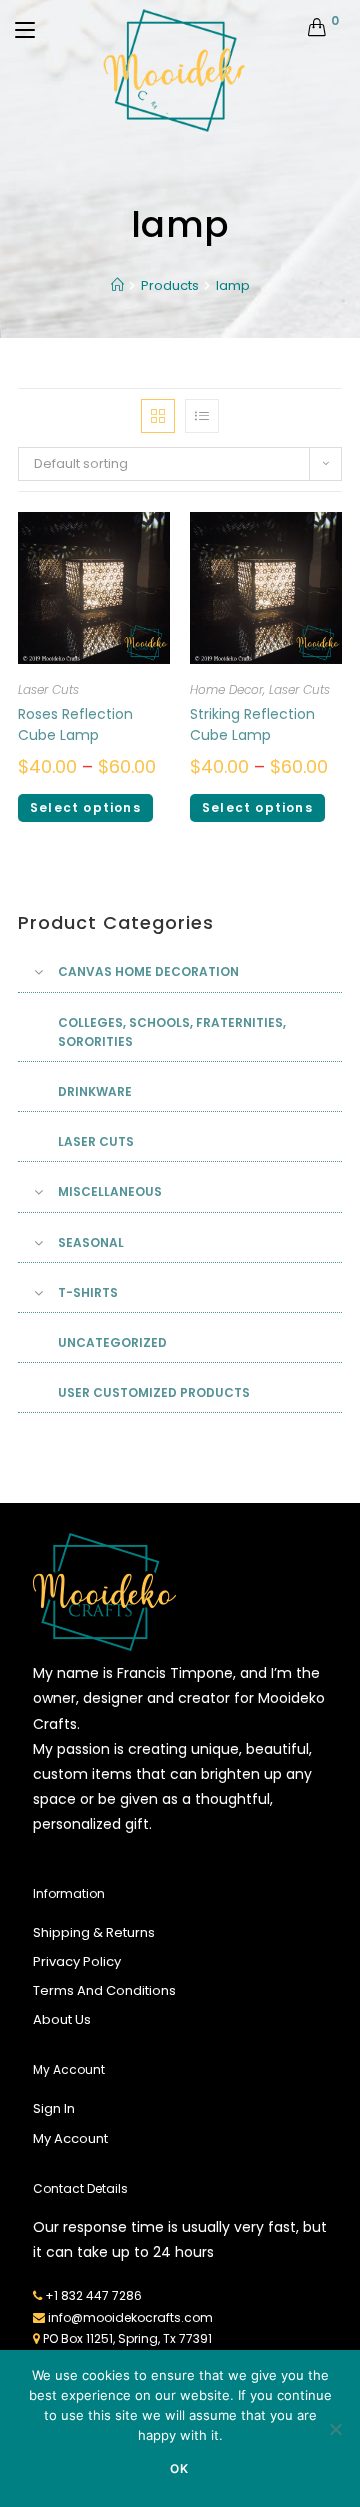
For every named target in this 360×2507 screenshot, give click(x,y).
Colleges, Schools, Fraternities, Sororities (172, 1032)
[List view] (202, 416)
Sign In (54, 2108)
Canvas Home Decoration (148, 971)
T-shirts (88, 1292)
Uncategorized (112, 1342)
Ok (179, 2468)
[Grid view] (158, 416)
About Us (62, 2019)
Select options (85, 807)
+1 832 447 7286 (93, 2295)
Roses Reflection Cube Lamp (75, 724)
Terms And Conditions (104, 1990)
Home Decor (226, 689)
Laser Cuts (48, 689)
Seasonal (91, 1242)
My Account (70, 2138)
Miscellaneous (110, 1191)
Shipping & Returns (94, 1932)
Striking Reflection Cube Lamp (252, 724)
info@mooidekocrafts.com (130, 2317)
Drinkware (95, 1091)
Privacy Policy (77, 1961)
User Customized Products (154, 1392)
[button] (268, 400)
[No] (335, 2429)
